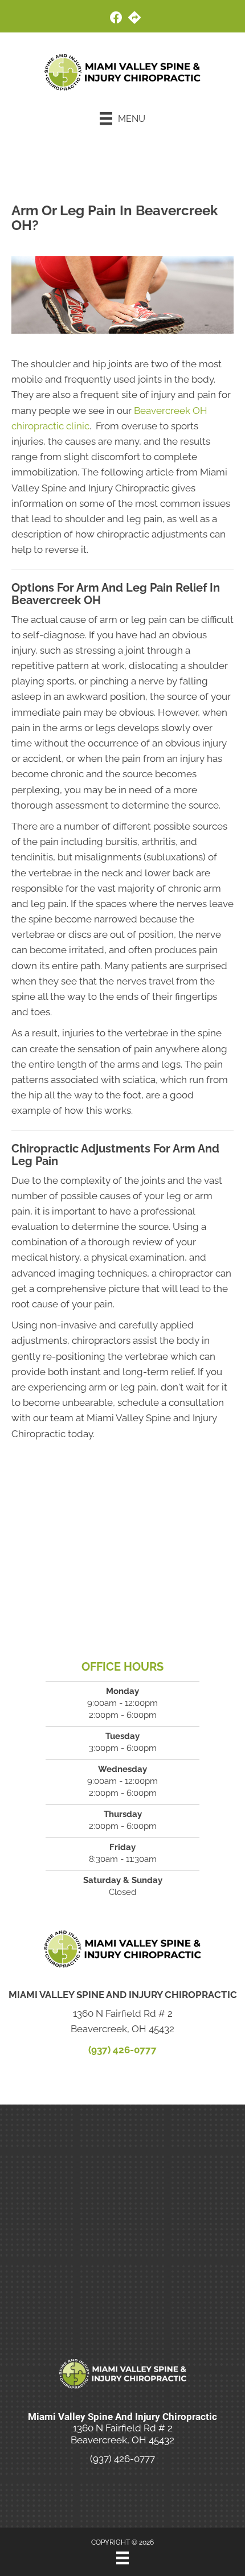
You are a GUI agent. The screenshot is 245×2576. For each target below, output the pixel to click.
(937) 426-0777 (122, 2050)
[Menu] (122, 2558)
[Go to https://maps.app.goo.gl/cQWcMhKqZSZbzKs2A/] (134, 19)
